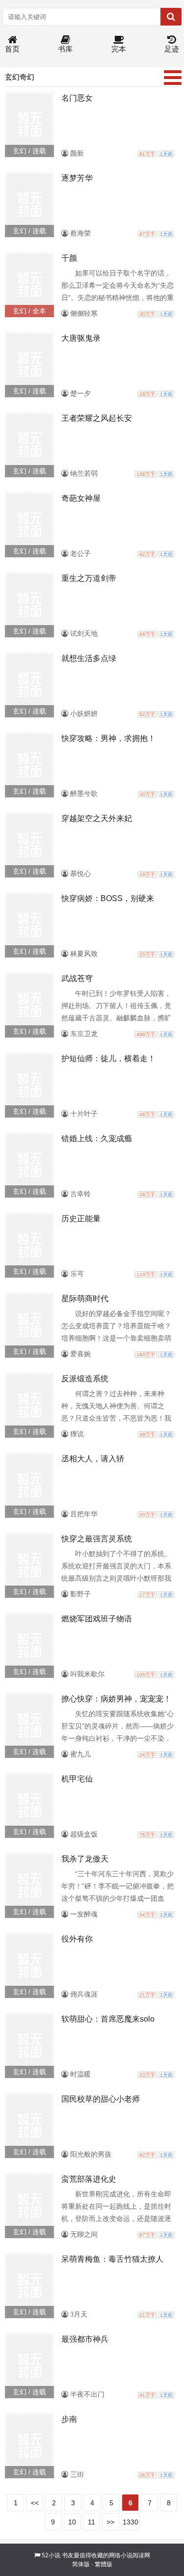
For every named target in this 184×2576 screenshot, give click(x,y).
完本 (119, 49)
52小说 (51, 2555)
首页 (12, 49)
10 (72, 2522)
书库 (65, 49)
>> (110, 2522)
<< (35, 2503)
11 (92, 2522)
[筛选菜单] (173, 78)
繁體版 (104, 2564)
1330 (131, 2522)
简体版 (81, 2564)
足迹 (172, 49)
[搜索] (171, 17)
